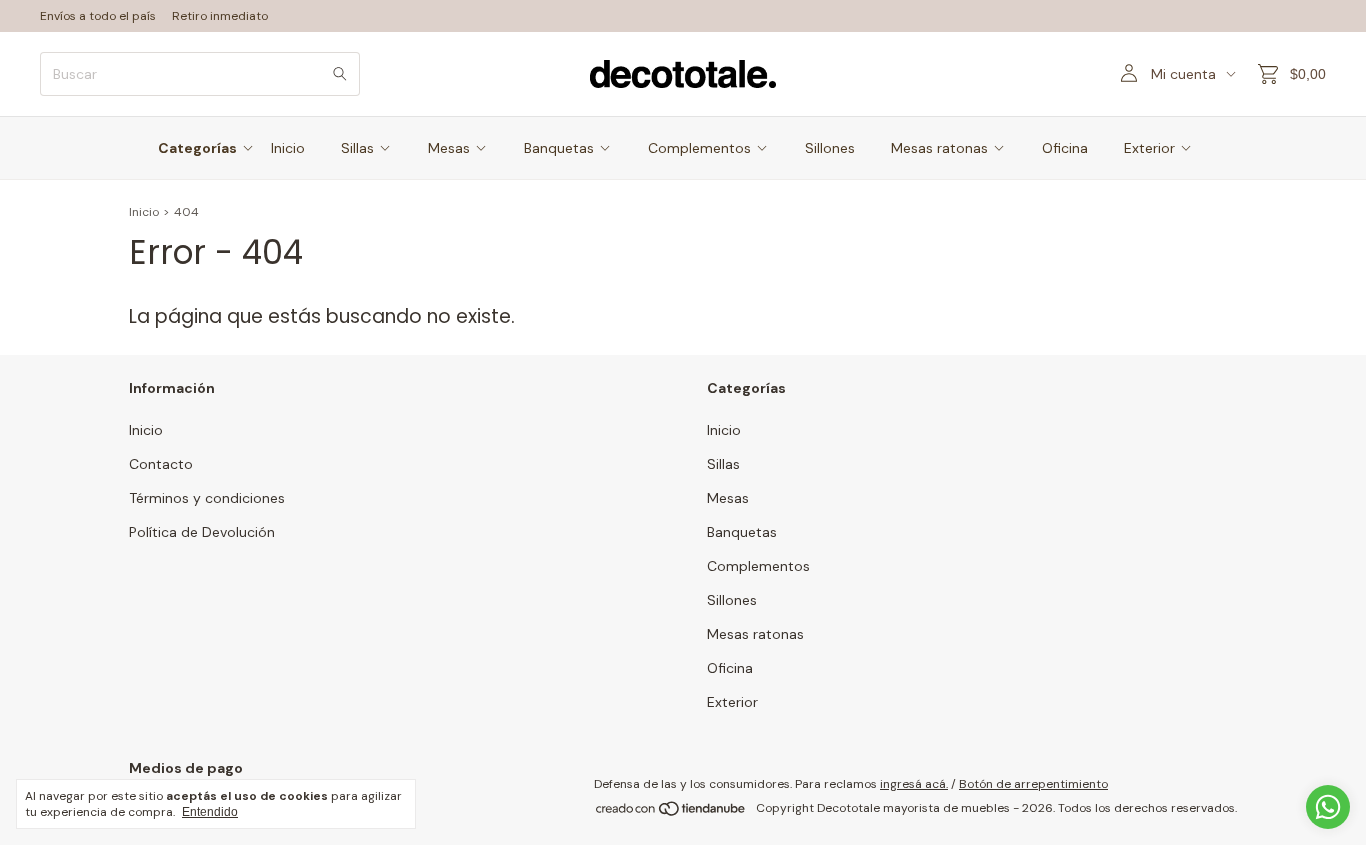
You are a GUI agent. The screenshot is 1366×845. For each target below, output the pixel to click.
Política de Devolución (202, 532)
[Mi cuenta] (1129, 74)
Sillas (357, 148)
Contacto (161, 464)
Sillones (830, 148)
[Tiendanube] (671, 813)
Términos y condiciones (207, 498)
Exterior (1149, 148)
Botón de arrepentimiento (1033, 784)
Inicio (288, 148)
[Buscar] (340, 74)
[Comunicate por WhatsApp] (1328, 807)
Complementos (699, 148)
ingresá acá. (914, 784)
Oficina (1065, 148)
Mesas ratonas (939, 148)
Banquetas (559, 148)
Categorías (197, 148)
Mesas (449, 148)
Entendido (210, 812)
